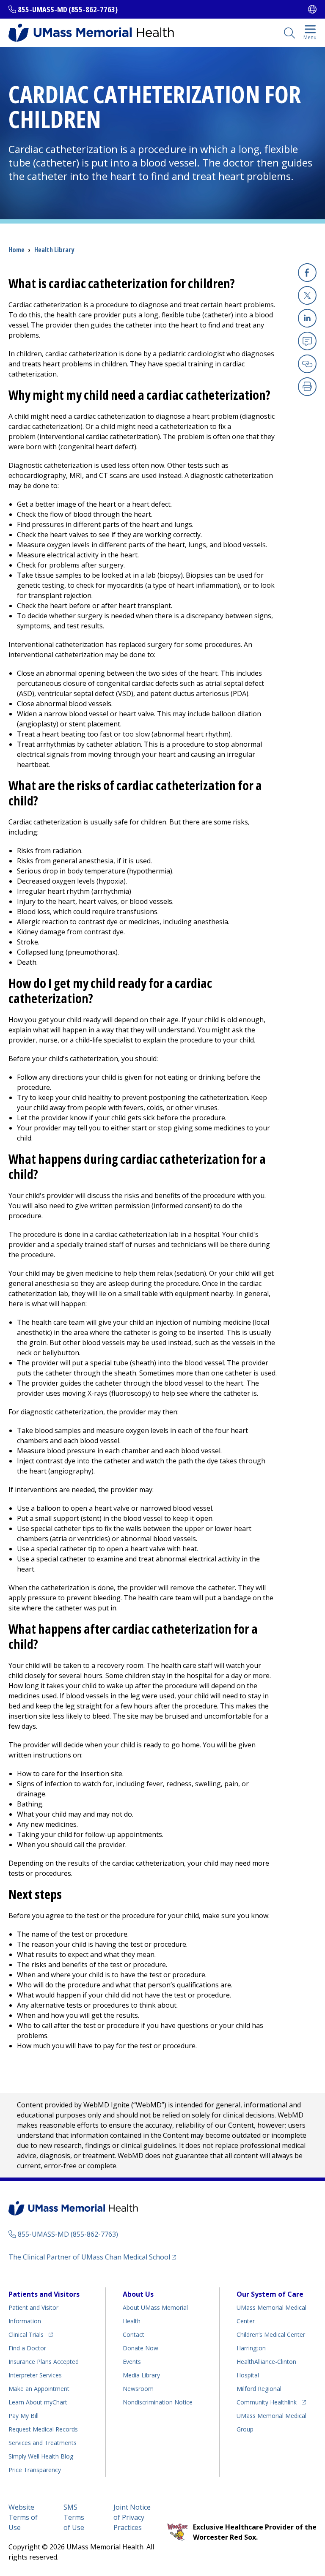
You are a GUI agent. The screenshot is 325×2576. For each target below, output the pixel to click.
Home (17, 250)
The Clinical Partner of (92, 2257)
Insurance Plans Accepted (44, 2362)
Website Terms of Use (23, 2517)
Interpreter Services (35, 2375)
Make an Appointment (39, 2389)
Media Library (141, 2375)
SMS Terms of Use (74, 2517)
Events (132, 2362)
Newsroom (138, 2389)
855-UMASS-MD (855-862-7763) (68, 9)
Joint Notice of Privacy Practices (132, 2517)
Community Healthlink (267, 2402)
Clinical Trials (31, 2334)
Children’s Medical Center (271, 2334)
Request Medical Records (43, 2429)
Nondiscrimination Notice (158, 2402)
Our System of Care (270, 2294)
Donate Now (140, 2348)
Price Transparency (35, 2470)
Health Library (54, 250)
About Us (138, 2294)
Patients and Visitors (44, 2294)
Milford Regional (259, 2389)
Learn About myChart (38, 2402)
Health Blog (41, 2456)
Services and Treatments (43, 2443)
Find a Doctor (27, 2348)
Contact (134, 2334)
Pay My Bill (23, 2416)
